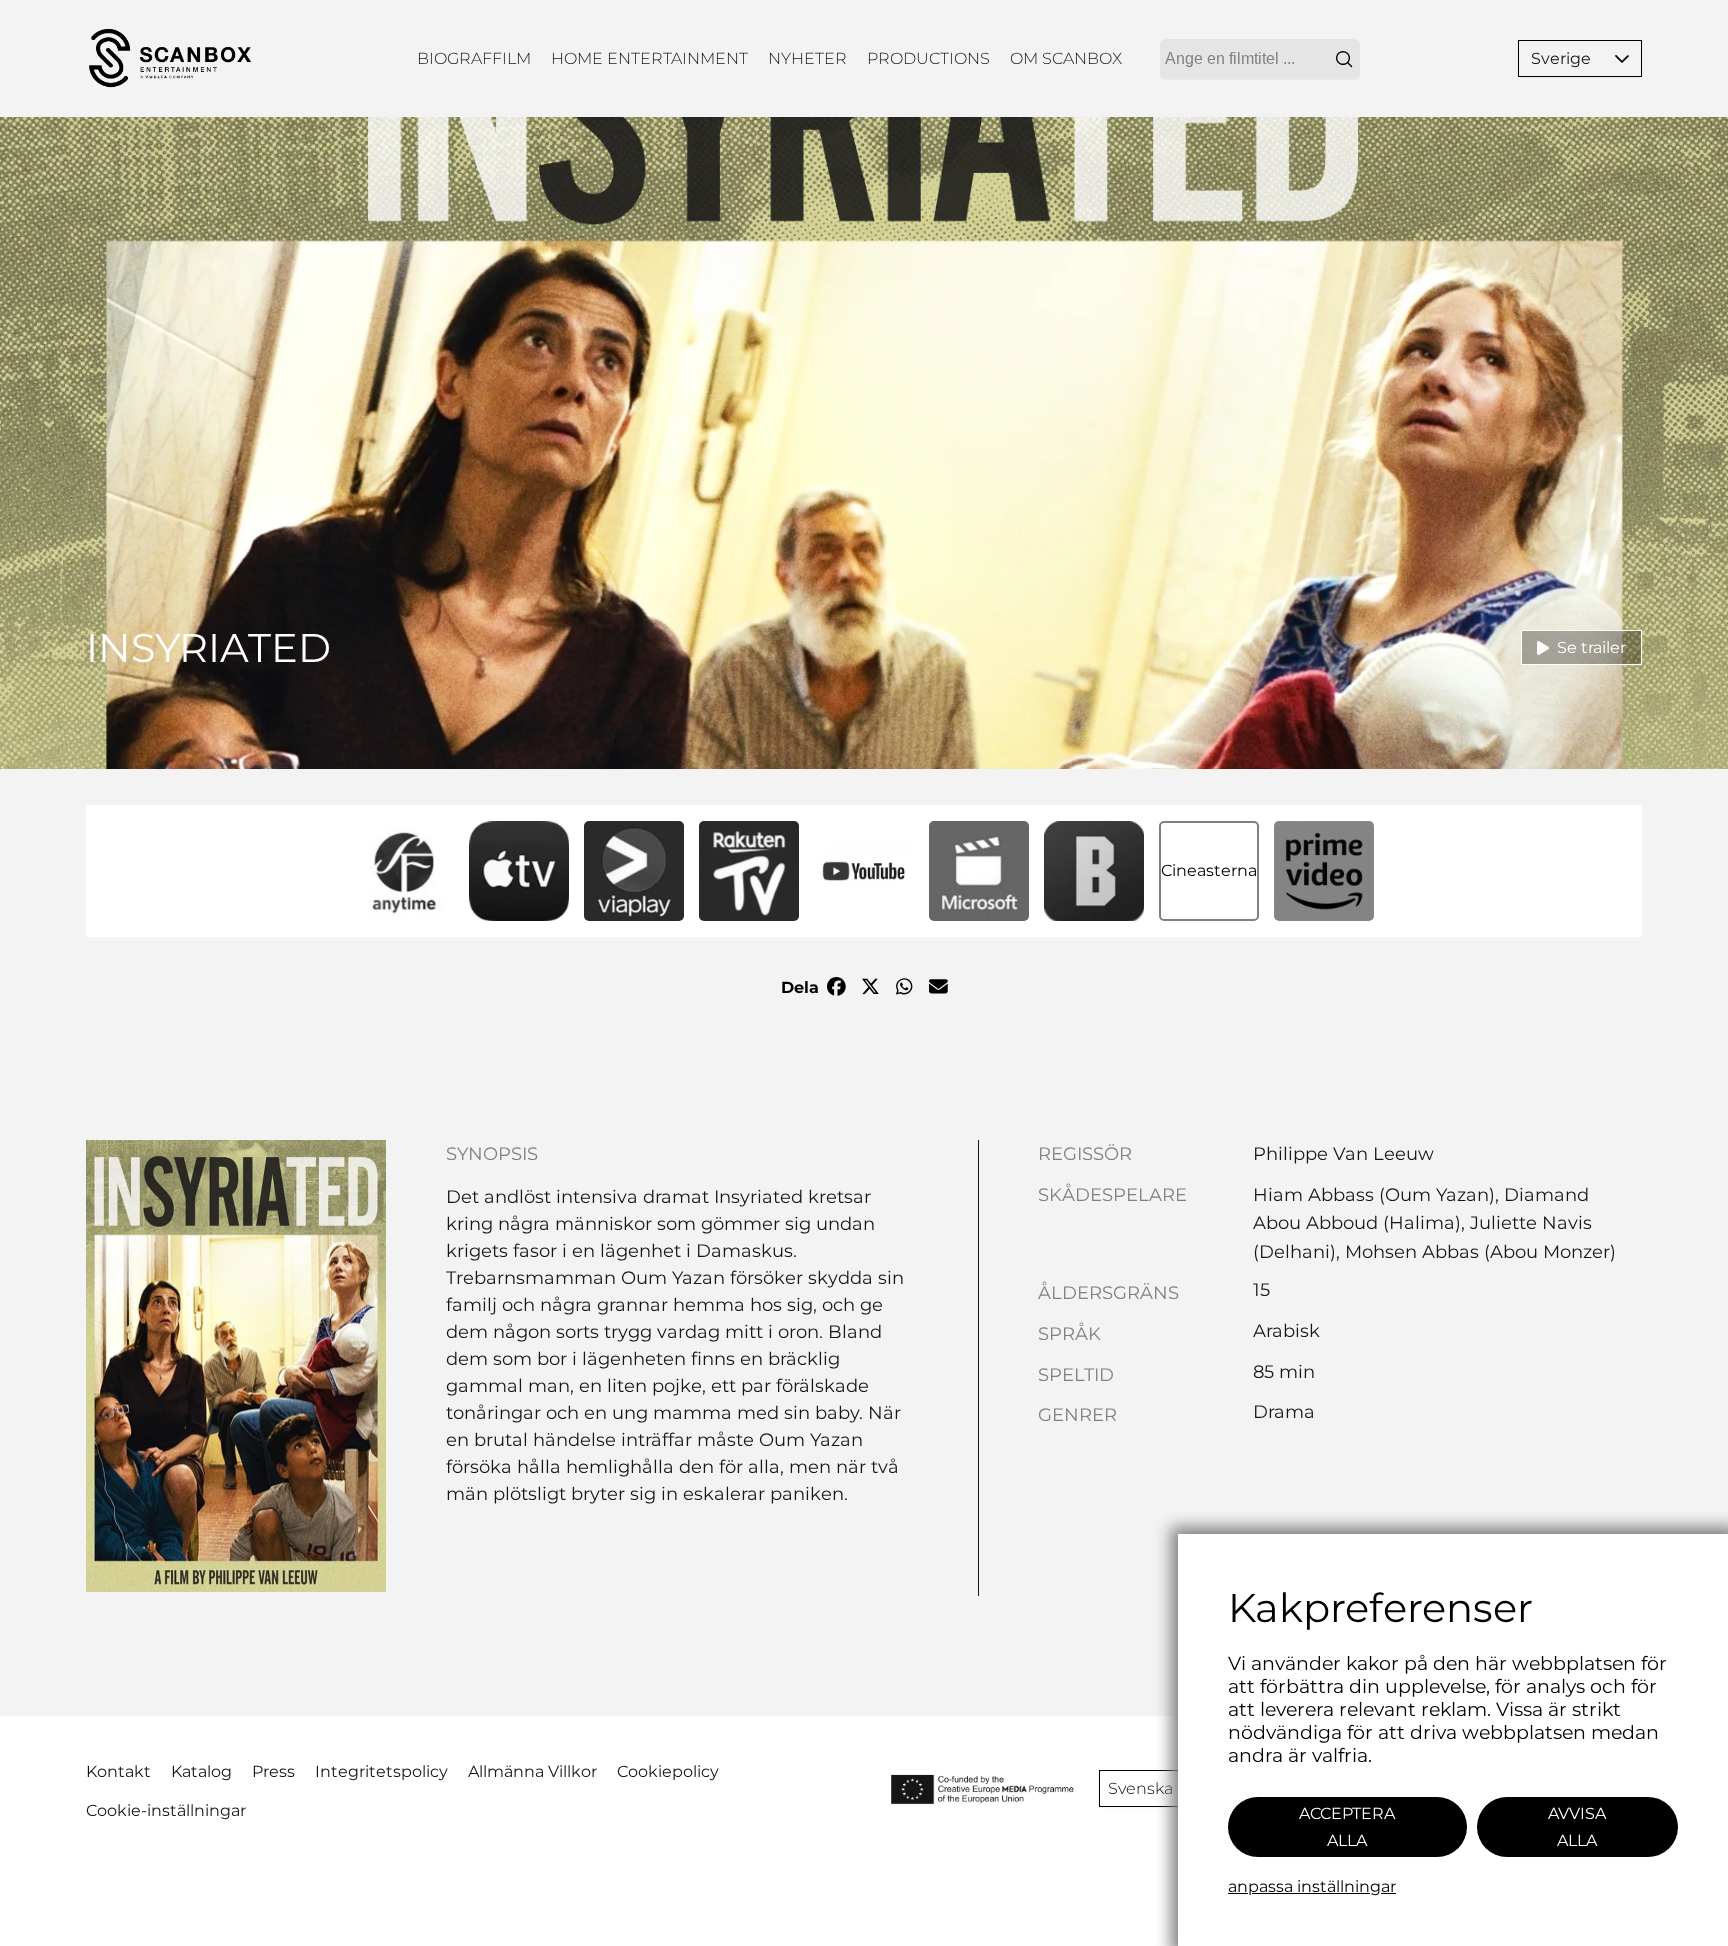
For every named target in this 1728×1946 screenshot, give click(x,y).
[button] (1622, 58)
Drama (1284, 1412)
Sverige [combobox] (1561, 58)
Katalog (201, 1771)
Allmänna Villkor (532, 1771)
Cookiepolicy (668, 1771)
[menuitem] (474, 58)
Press (273, 1771)
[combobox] (1260, 59)
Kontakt (118, 1771)
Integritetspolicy (381, 1771)
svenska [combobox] (1140, 1788)
